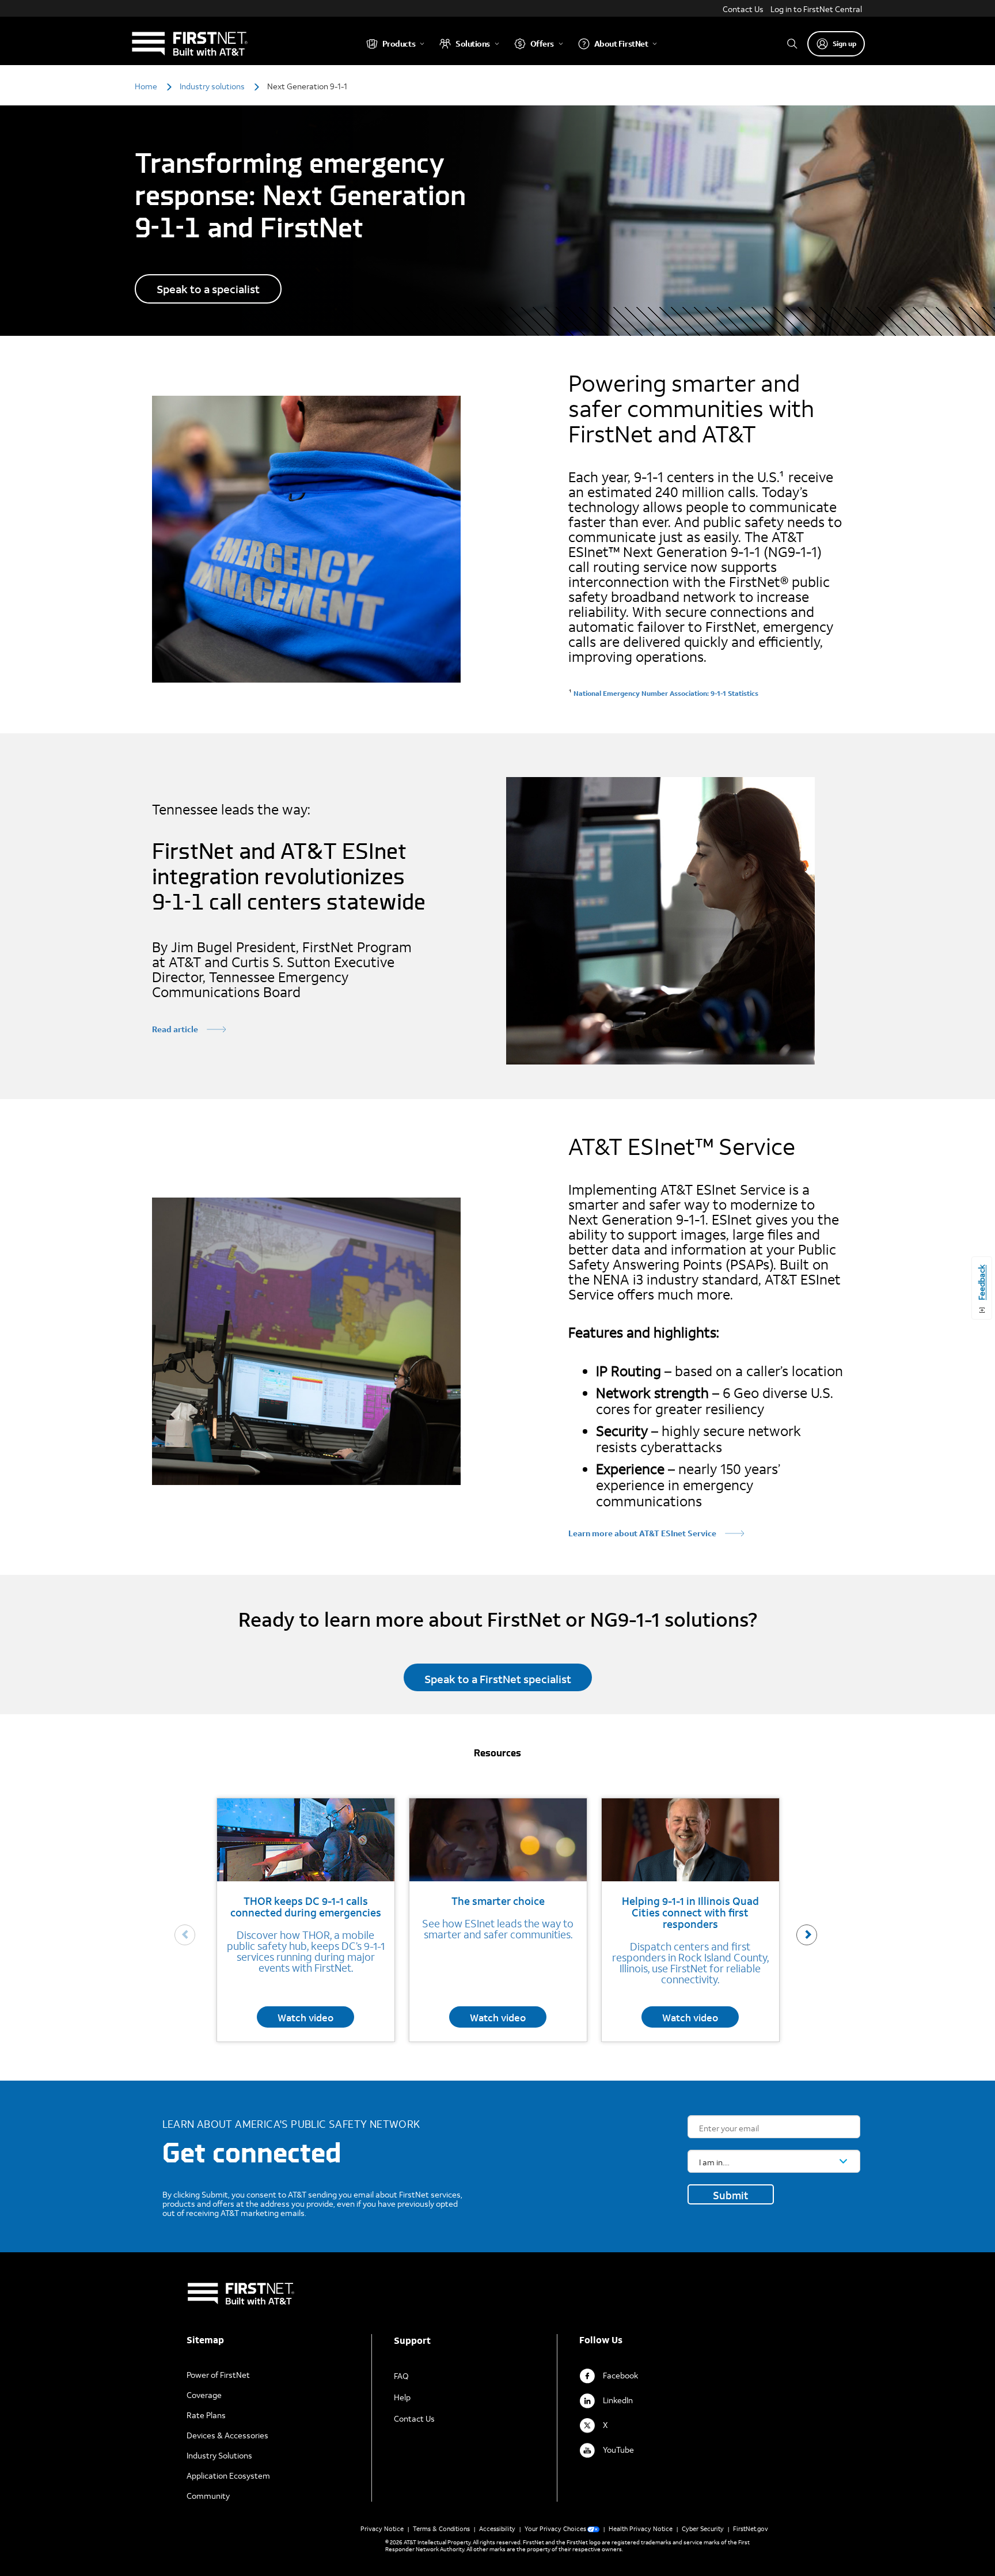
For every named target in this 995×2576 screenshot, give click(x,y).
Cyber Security (703, 2529)
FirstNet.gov (751, 2529)
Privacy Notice (382, 2529)
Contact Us (743, 9)
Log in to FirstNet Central (816, 9)
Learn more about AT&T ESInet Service (642, 1533)
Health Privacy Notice (641, 2529)
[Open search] (792, 43)
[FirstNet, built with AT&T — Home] (189, 43)
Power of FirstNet (218, 2375)
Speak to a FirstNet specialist (498, 1679)
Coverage (204, 2395)
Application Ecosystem (228, 2475)
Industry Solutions (219, 2455)
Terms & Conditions (441, 2529)
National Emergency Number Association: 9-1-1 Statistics (666, 693)
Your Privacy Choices (555, 2529)
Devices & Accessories (227, 2435)
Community (208, 2496)
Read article (175, 1029)
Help (402, 2397)
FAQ (401, 2376)
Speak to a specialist (208, 289)
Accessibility (497, 2529)
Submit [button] (731, 2195)
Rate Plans (206, 2415)
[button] (807, 1935)
